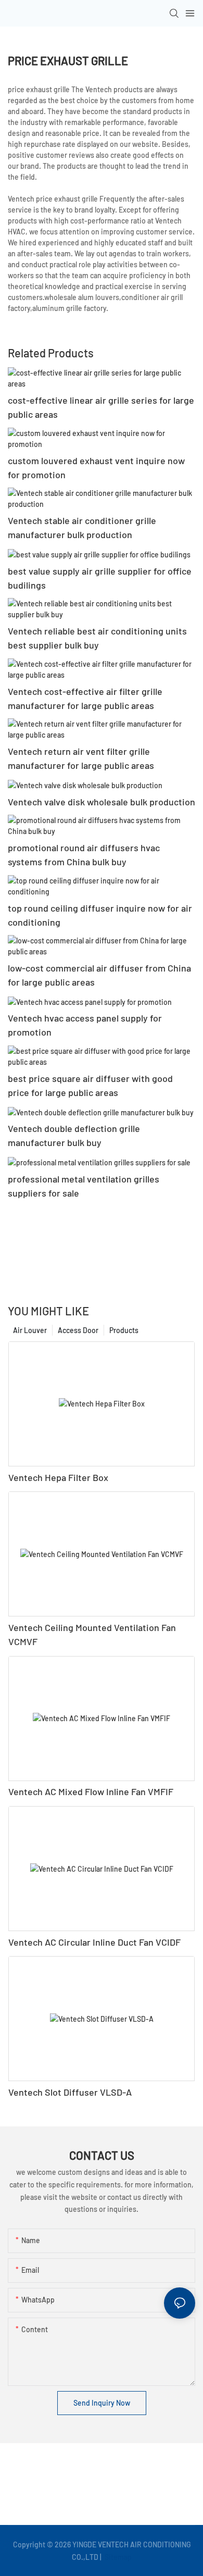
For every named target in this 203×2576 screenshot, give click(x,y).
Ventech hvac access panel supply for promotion (85, 1025)
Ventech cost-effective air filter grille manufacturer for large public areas (85, 698)
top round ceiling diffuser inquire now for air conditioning (100, 915)
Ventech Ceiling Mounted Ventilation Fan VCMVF (92, 1634)
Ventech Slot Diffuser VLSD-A (70, 2092)
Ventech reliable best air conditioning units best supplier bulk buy (97, 638)
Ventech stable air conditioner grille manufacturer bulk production (82, 527)
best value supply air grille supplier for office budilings (100, 578)
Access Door (78, 1330)
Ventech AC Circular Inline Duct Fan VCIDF (94, 1942)
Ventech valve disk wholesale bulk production (102, 802)
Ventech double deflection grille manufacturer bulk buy (74, 1135)
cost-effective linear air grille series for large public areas (101, 407)
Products (124, 1330)
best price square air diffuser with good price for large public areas (90, 1085)
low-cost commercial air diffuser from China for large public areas (99, 975)
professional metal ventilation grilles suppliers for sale (84, 1186)
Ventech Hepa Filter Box (58, 1477)
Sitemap (117, 2557)
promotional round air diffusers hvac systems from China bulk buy (84, 855)
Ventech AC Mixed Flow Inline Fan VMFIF (91, 1791)
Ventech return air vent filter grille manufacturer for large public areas (81, 758)
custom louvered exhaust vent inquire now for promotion (96, 468)
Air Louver (30, 1330)
